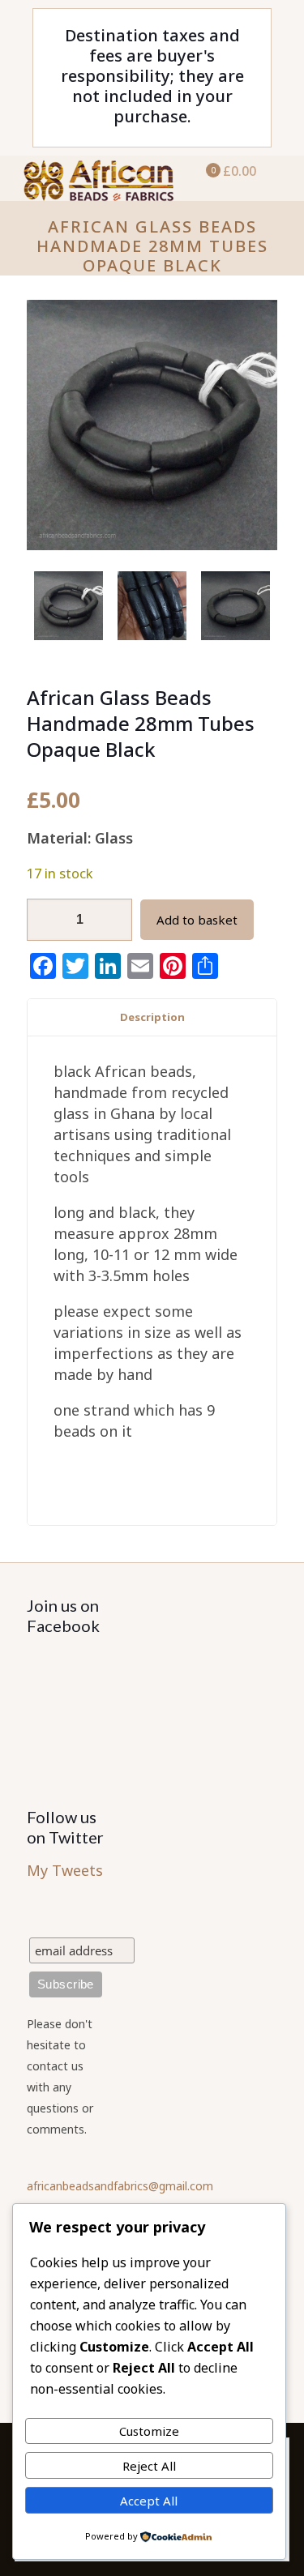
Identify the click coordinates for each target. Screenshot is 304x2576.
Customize (149, 2431)
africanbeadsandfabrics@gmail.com (120, 2186)
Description (152, 1017)
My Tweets (65, 1870)
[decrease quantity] (45, 920)
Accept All (149, 2501)
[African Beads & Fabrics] (97, 176)
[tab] (152, 1017)
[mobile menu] (282, 180)
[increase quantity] (114, 920)
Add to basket (197, 920)
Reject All (149, 2466)
